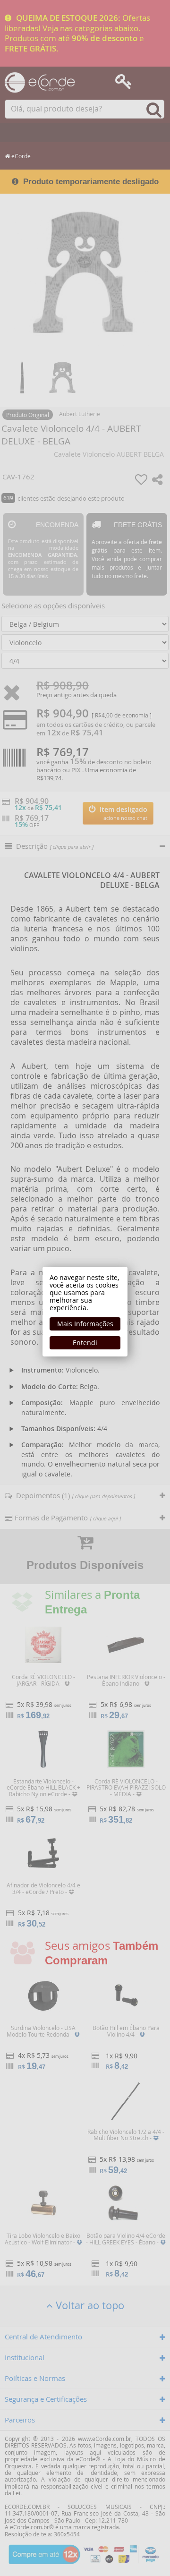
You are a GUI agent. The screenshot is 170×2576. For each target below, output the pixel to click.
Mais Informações (85, 1324)
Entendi (85, 1343)
